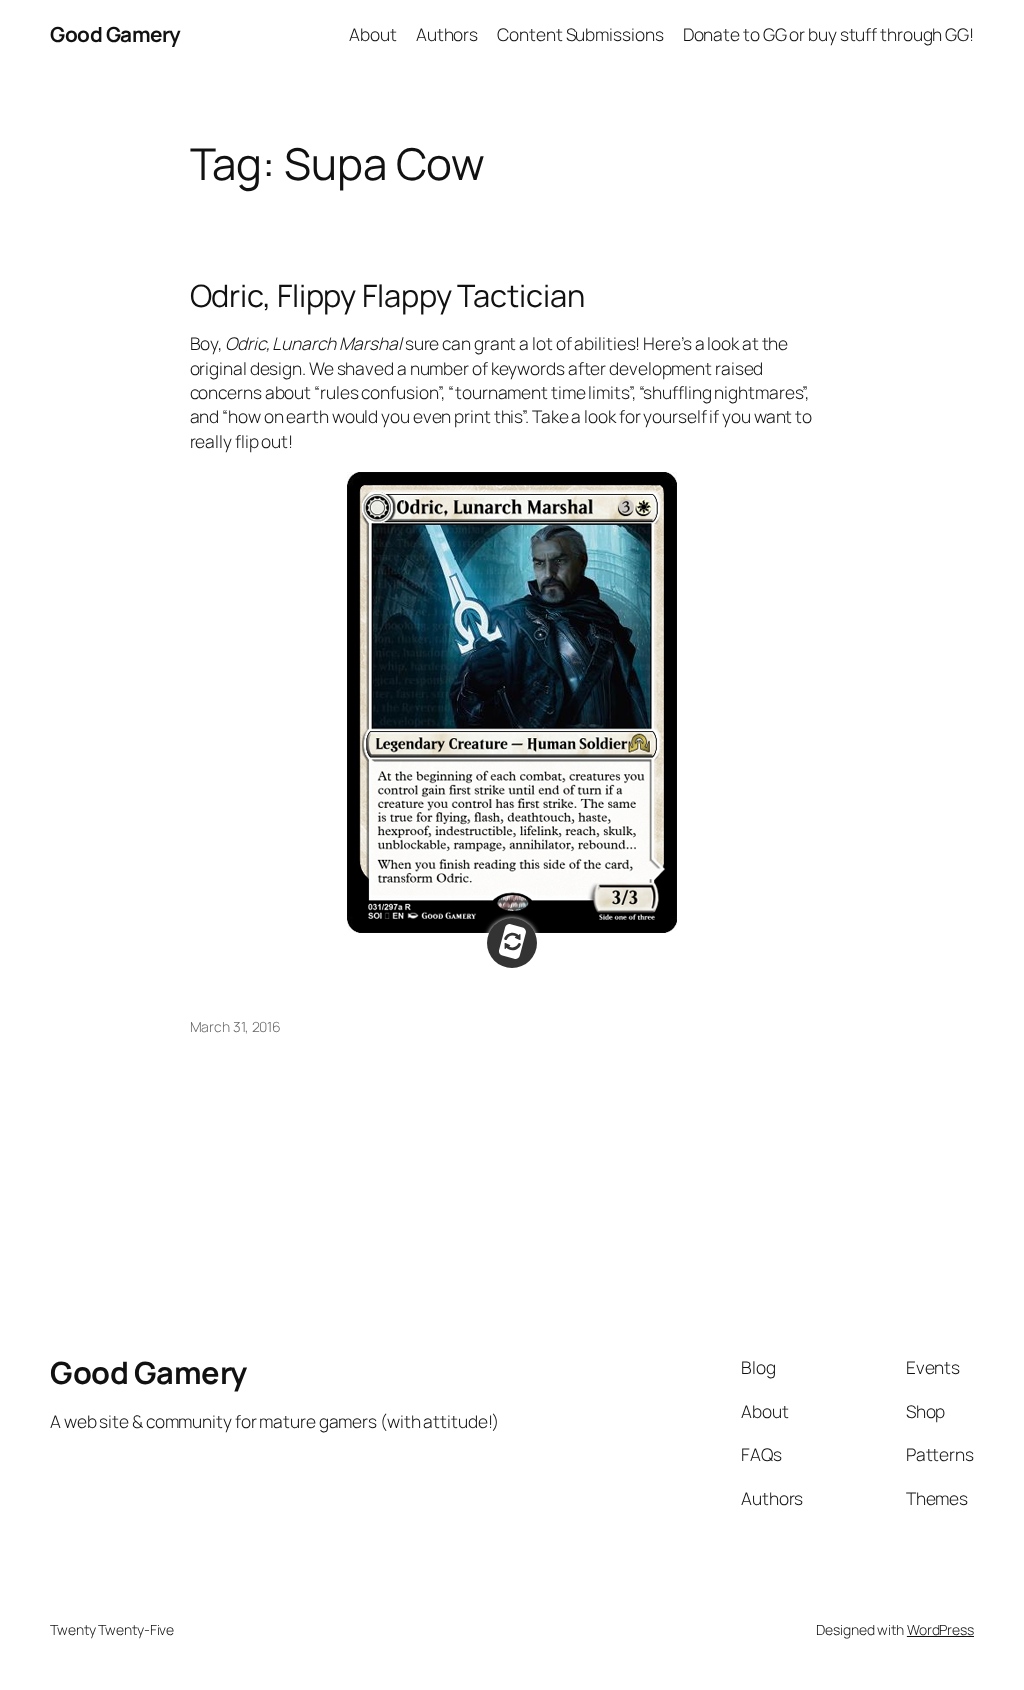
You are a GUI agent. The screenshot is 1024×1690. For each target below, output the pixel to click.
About (373, 34)
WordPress (940, 1629)
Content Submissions (580, 34)
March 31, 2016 (236, 1026)
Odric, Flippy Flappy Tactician (387, 295)
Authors (447, 34)
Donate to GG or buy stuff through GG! (828, 34)
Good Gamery (115, 34)
